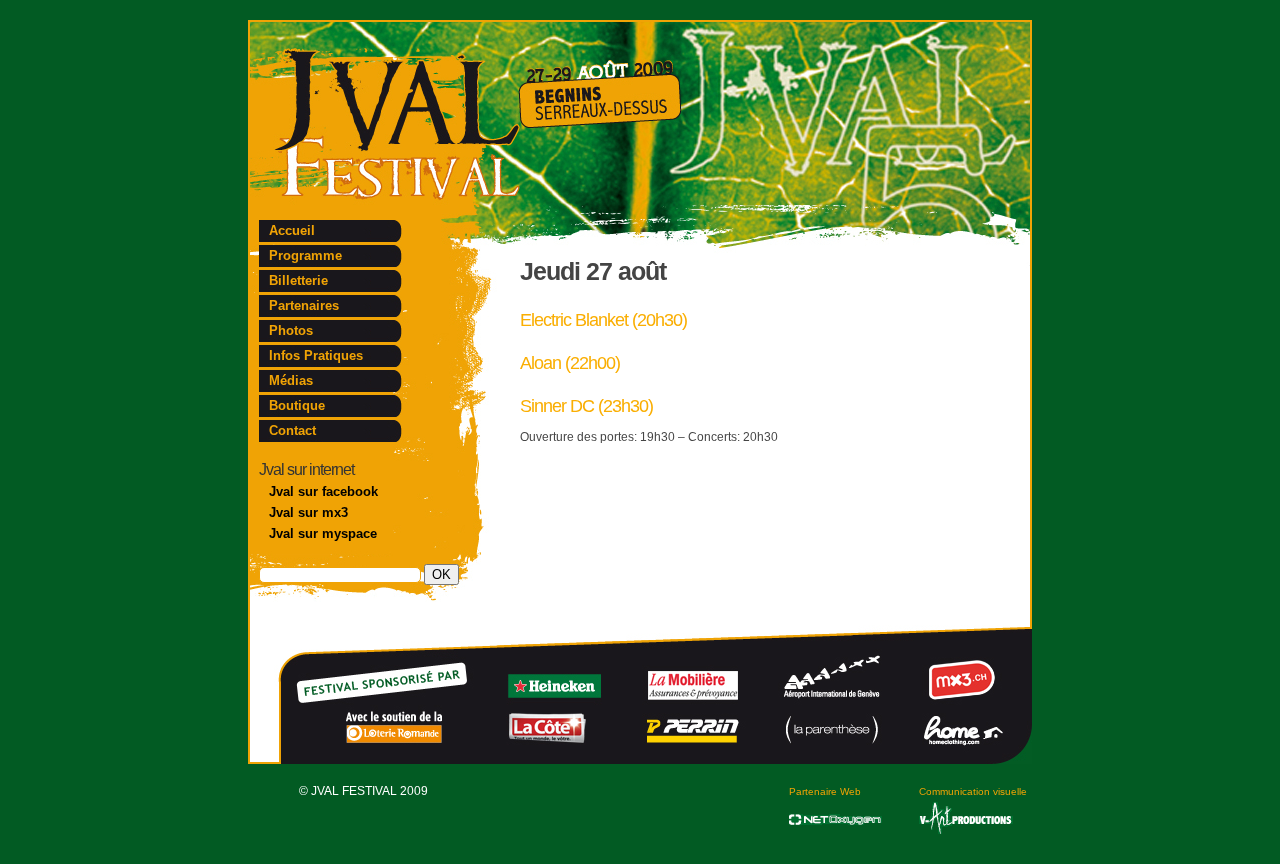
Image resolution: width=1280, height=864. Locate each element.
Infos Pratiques (316, 355)
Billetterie (298, 280)
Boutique (297, 405)
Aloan (540, 363)
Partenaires (304, 305)
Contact (292, 430)
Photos (291, 330)
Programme (305, 255)
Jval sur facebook (323, 491)
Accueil (292, 230)
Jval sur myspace (323, 533)
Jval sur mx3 (308, 512)
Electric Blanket (574, 320)
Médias (291, 380)
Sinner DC (557, 406)
